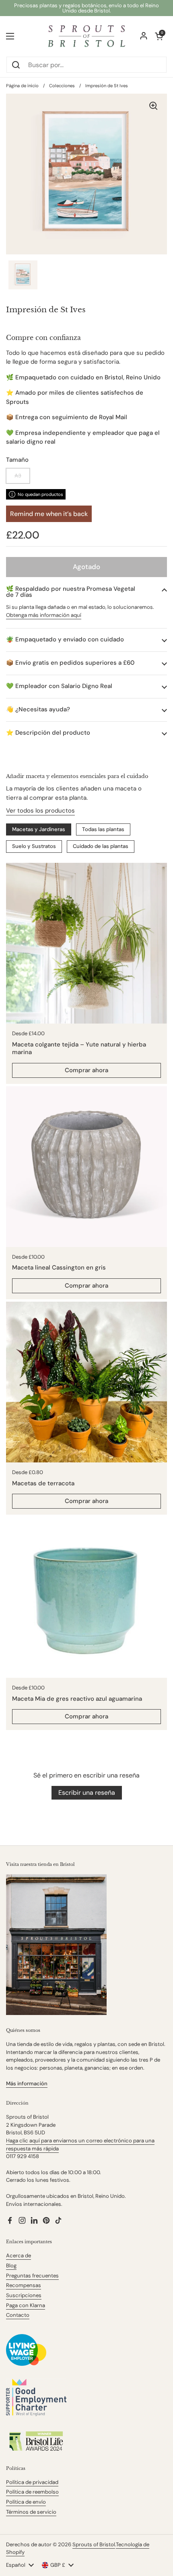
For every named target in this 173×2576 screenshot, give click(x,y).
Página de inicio (22, 86)
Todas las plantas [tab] (103, 829)
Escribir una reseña (87, 1793)
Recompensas (24, 2285)
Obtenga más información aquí (44, 615)
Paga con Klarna (26, 2305)
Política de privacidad (32, 2482)
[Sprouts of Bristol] (86, 36)
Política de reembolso (32, 2492)
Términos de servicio (31, 2512)
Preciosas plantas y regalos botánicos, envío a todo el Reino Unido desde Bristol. (86, 8)
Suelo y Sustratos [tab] (34, 846)
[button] (86, 592)
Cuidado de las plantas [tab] (101, 846)
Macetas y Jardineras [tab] (39, 829)
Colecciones (62, 86)
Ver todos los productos (40, 811)
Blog (11, 2266)
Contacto (18, 2315)
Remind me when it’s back (49, 514)
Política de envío (26, 2502)
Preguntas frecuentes (32, 2276)
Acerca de (19, 2256)
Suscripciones (24, 2295)
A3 (18, 476)
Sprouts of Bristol (94, 2544)
